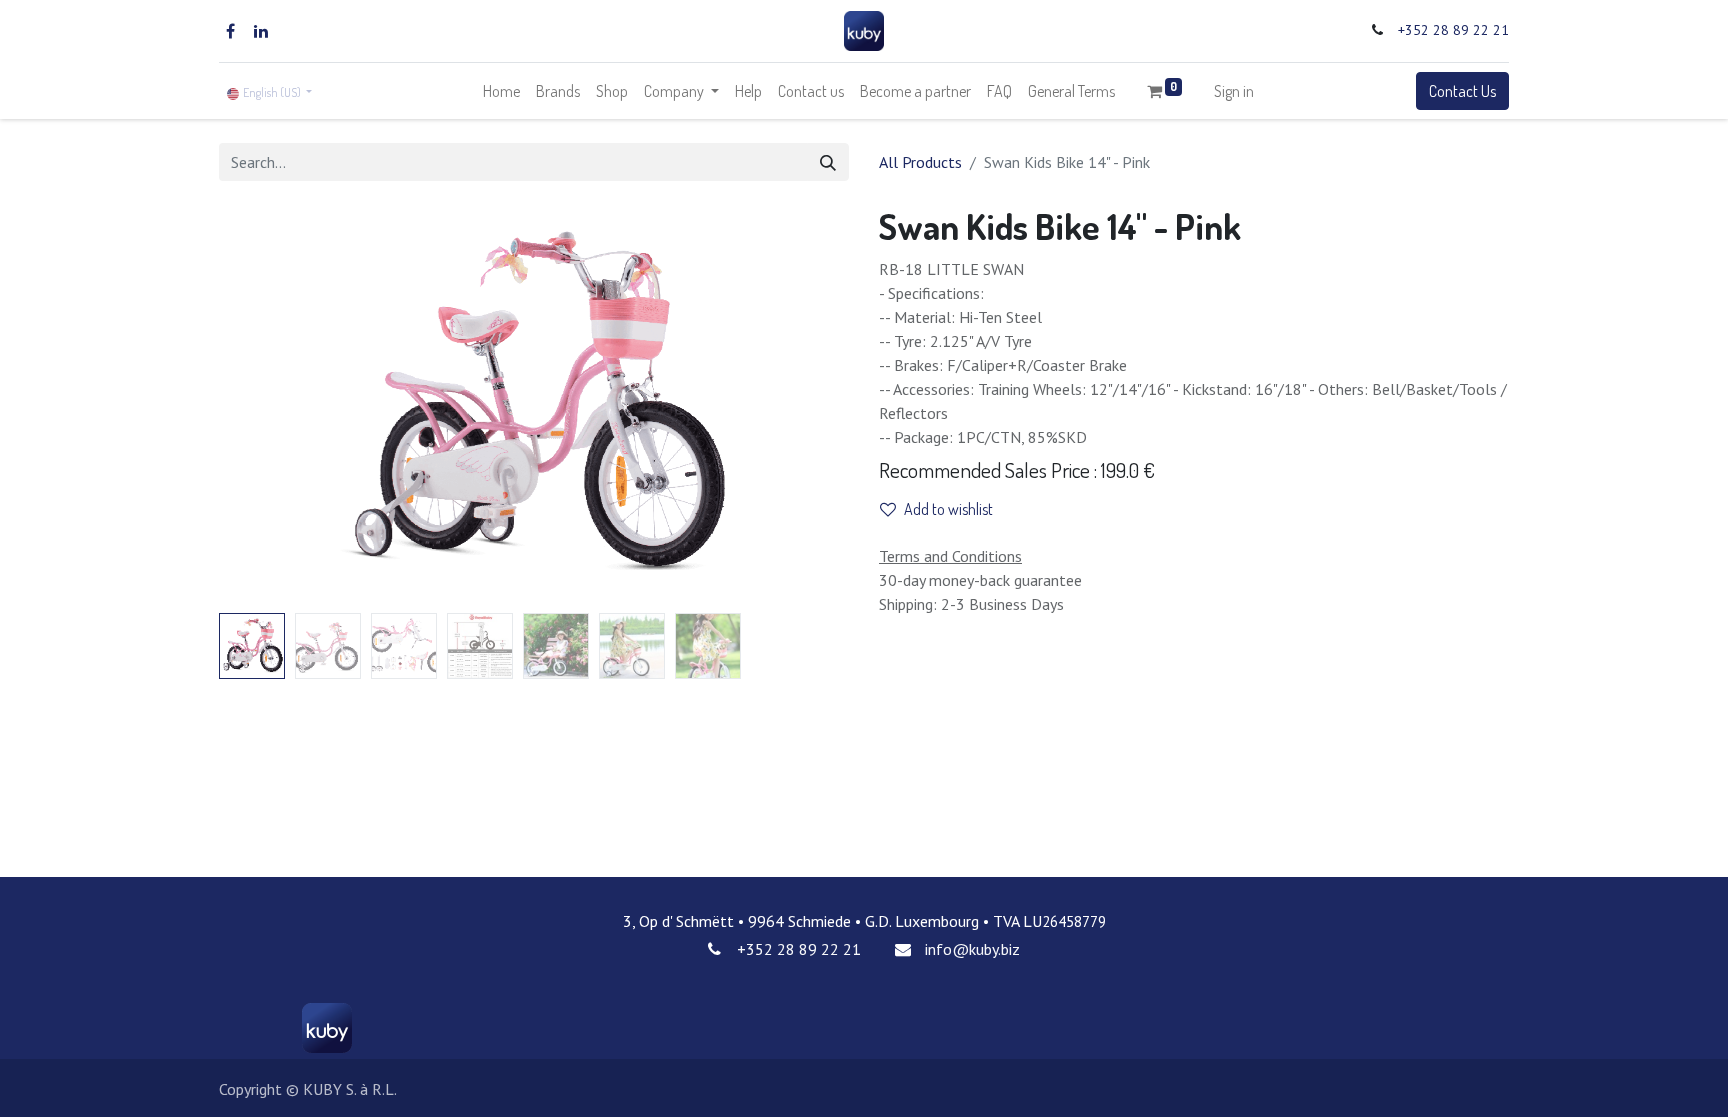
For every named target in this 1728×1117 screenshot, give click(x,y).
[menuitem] (501, 91)
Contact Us (1462, 91)
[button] (266, 405)
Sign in (1234, 91)
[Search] (828, 162)
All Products (920, 162)
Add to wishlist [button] (948, 509)
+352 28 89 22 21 (1453, 30)
